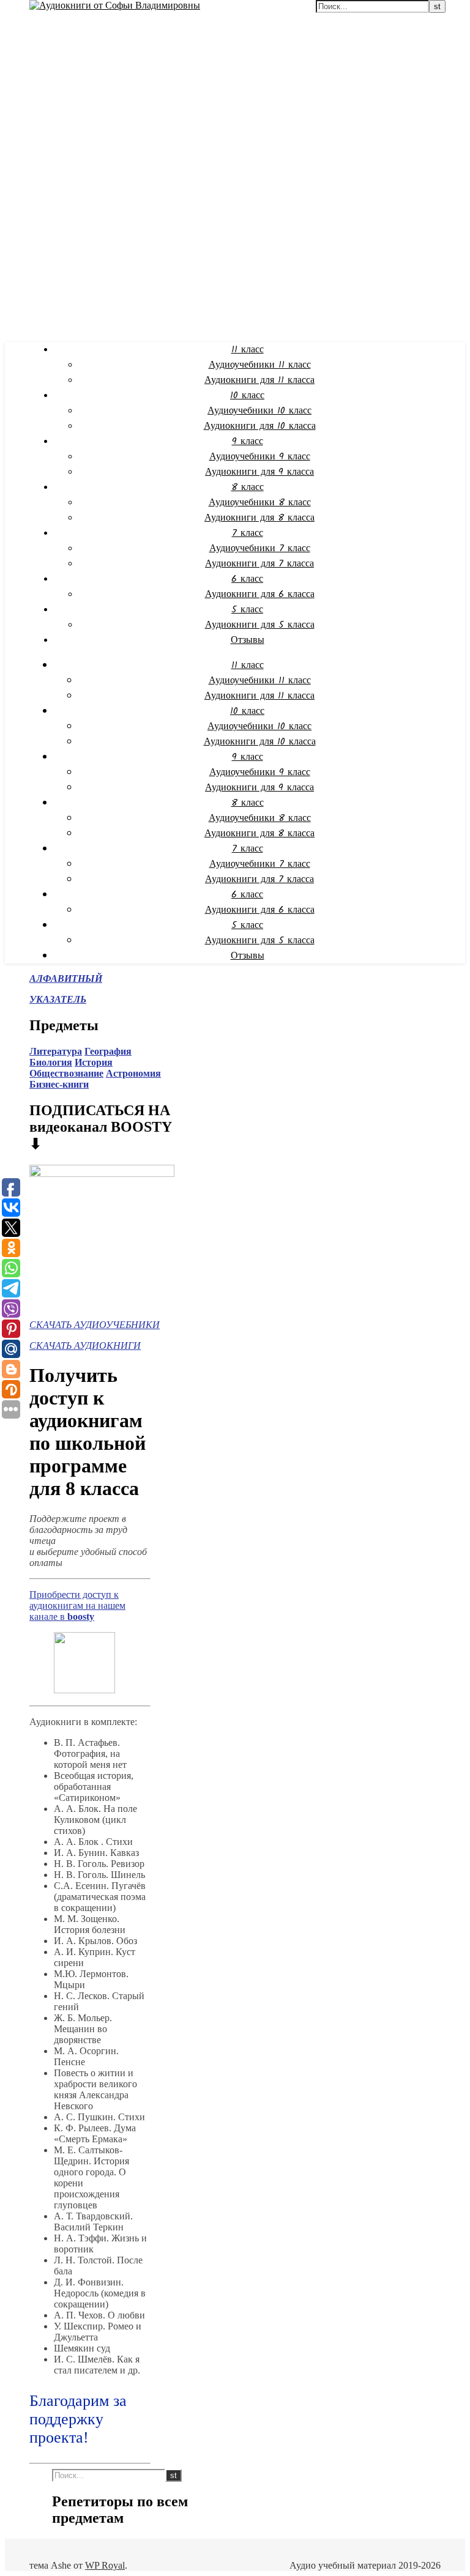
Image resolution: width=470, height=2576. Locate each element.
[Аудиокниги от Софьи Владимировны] (115, 5)
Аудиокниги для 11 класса (259, 380)
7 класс (248, 533)
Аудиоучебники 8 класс (260, 503)
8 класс (248, 487)
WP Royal (105, 2565)
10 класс (247, 395)
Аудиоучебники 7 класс (260, 548)
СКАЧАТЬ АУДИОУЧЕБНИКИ (95, 1325)
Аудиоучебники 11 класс (260, 365)
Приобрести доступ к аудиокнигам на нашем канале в (77, 1605)
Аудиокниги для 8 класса (259, 518)
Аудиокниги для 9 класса (259, 472)
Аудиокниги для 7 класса (259, 564)
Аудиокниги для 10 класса (260, 426)
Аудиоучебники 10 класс (259, 411)
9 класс (248, 441)
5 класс (247, 610)
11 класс (248, 350)
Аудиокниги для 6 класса (260, 594)
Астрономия (133, 1073)
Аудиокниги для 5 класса (260, 625)
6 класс (247, 579)
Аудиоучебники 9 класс (260, 457)
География (108, 1051)
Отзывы (248, 640)
